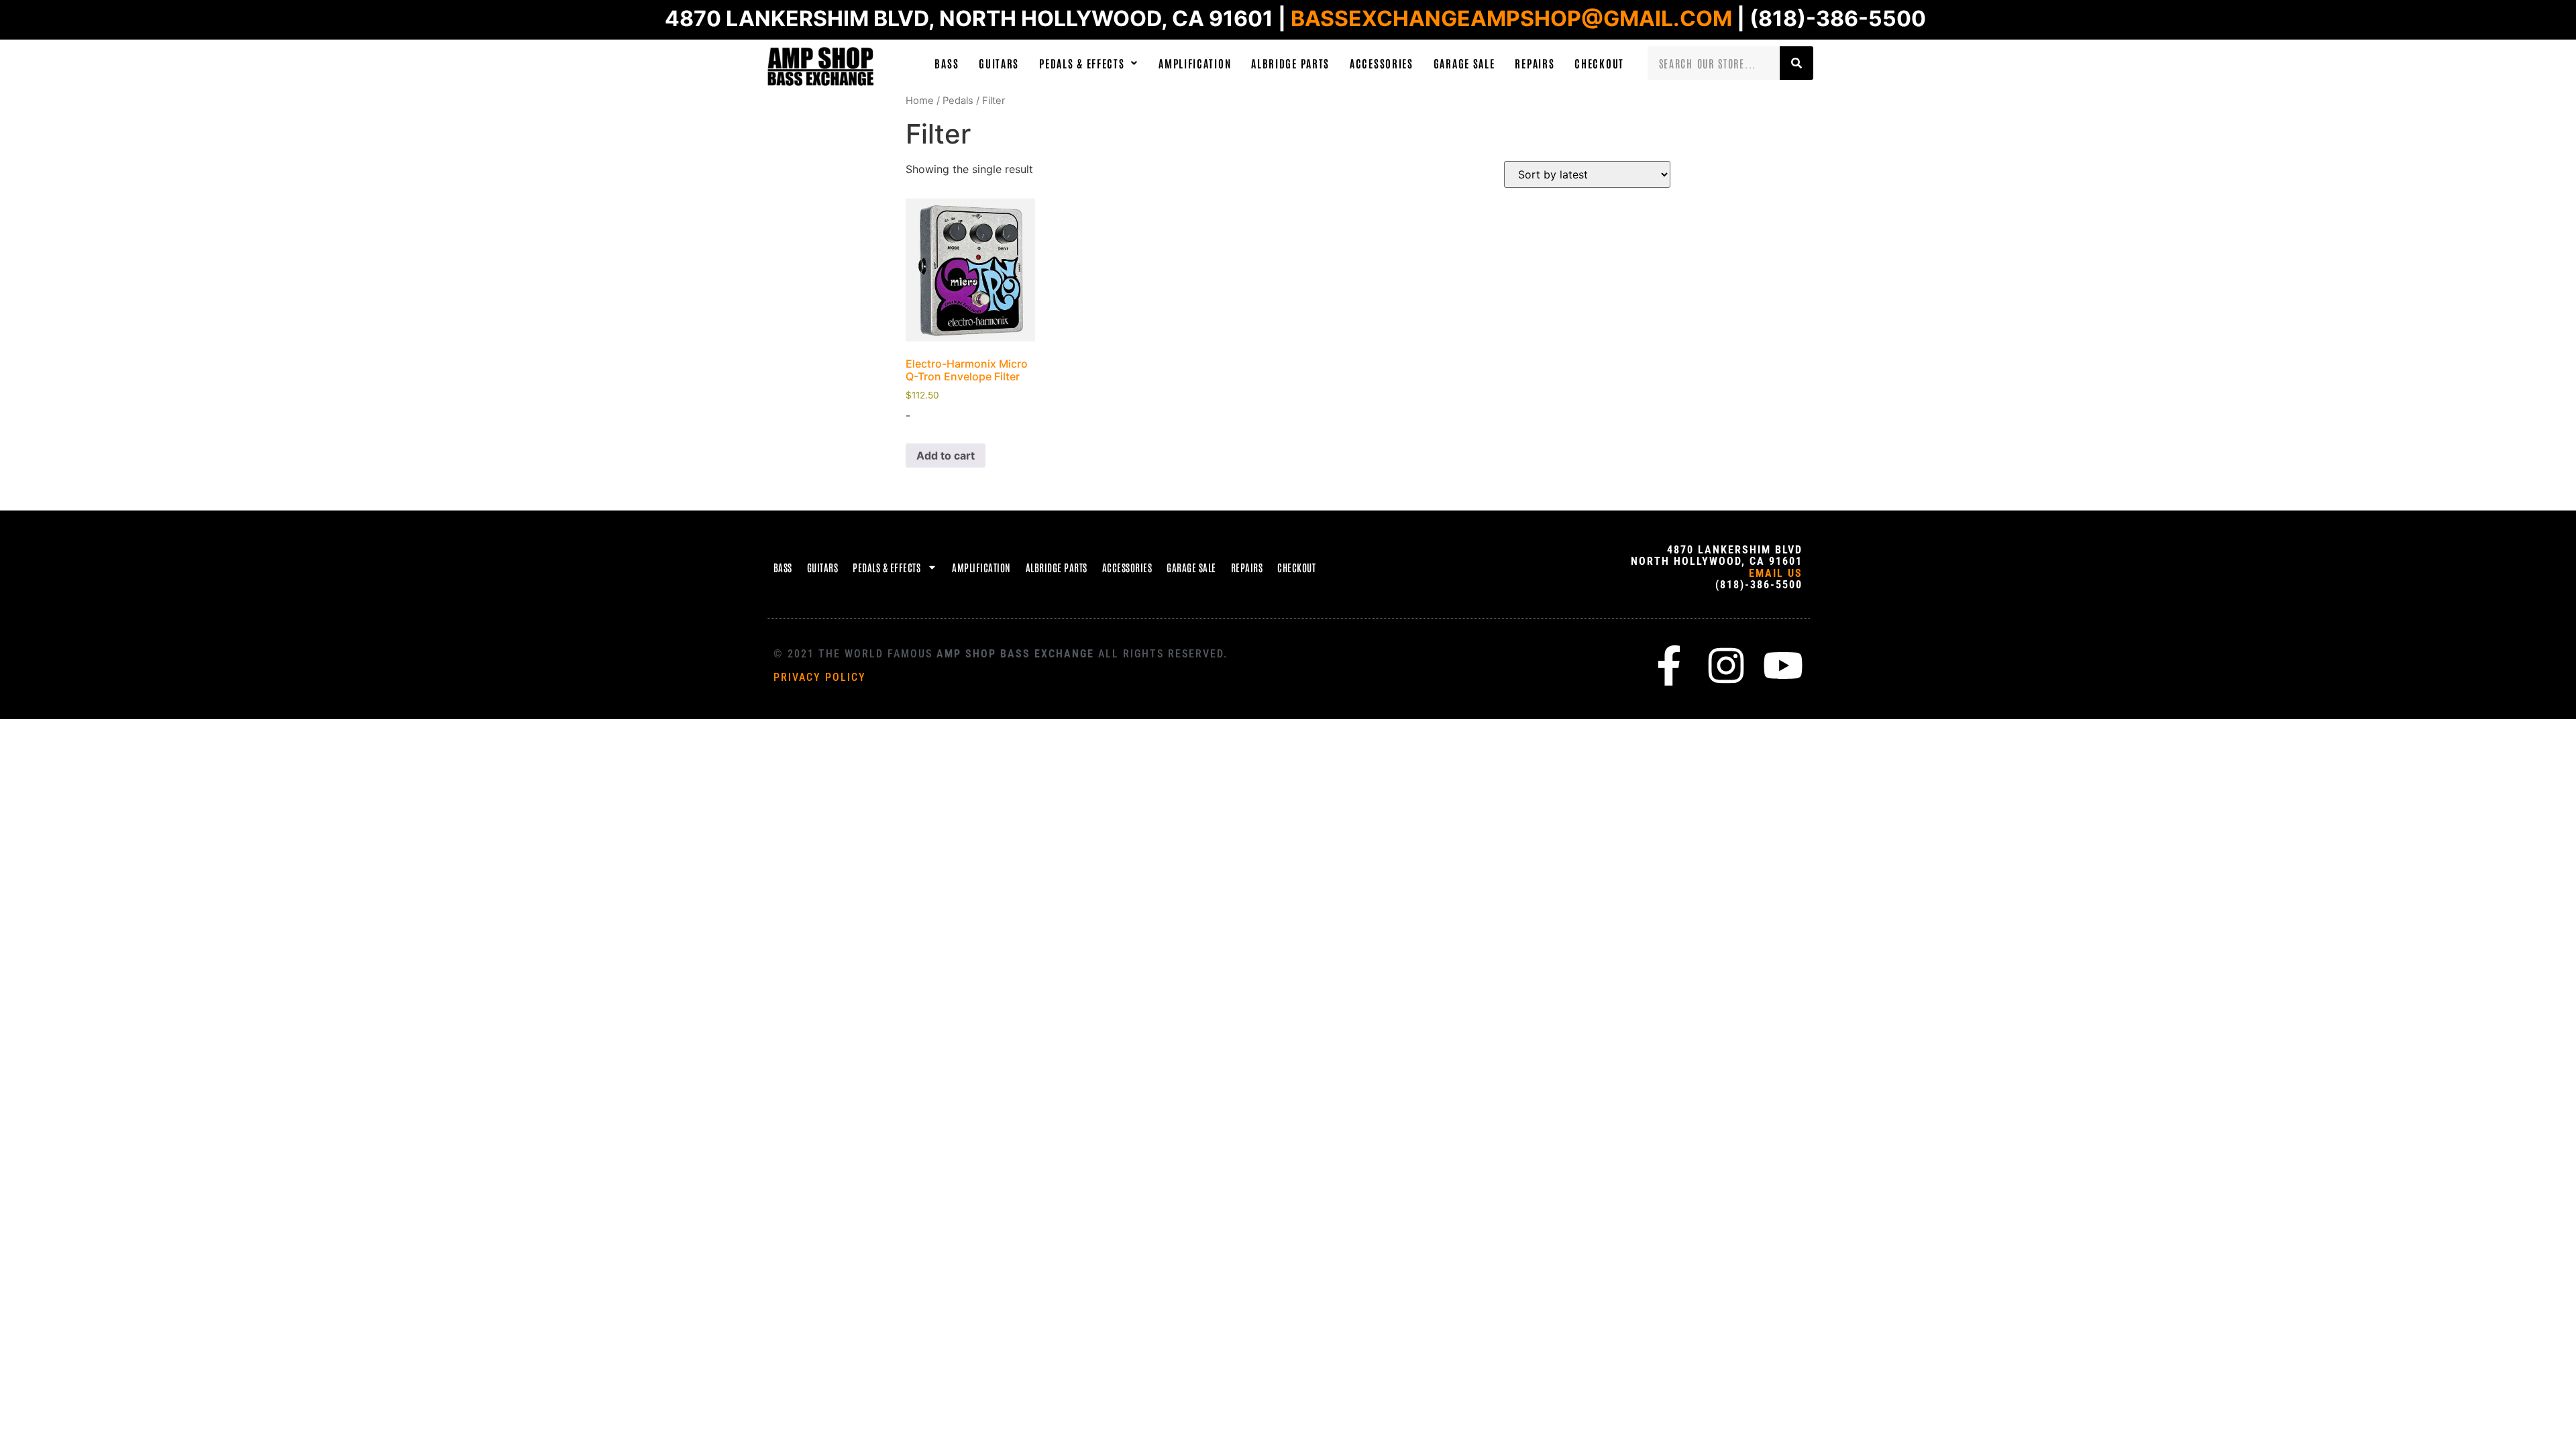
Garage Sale (1464, 63)
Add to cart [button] (946, 455)
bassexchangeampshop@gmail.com (1511, 18)
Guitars (999, 63)
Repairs (1535, 63)
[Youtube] (1783, 665)
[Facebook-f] (1669, 665)
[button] (1089, 63)
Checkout (1599, 63)
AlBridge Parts (1290, 63)
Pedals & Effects (1082, 63)
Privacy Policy (820, 677)
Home (920, 101)
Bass (947, 63)
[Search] (1796, 63)
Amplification (1195, 63)
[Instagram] (1726, 665)
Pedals (958, 101)
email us (1776, 573)
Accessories (1382, 63)
